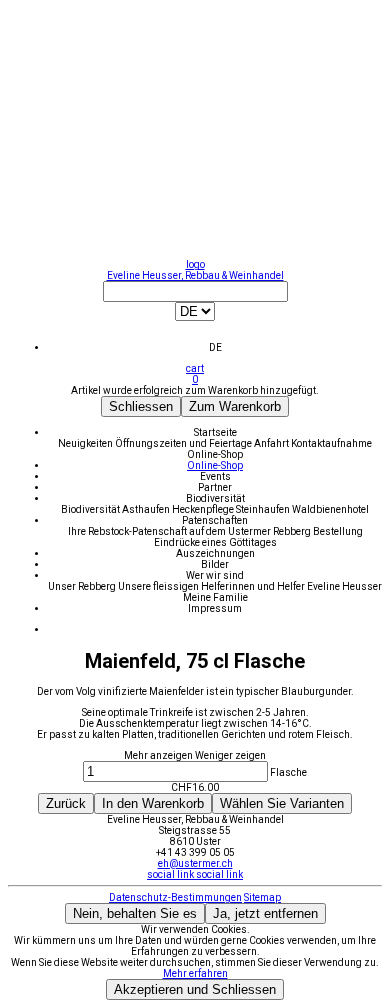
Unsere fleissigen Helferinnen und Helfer (212, 586)
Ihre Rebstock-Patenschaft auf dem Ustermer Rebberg (190, 531)
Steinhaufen (264, 509)
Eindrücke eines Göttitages (215, 542)
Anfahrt (272, 443)
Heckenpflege (204, 509)
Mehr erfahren (195, 973)
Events (215, 476)
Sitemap (262, 897)
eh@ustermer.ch (195, 863)
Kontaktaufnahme (331, 443)
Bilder (215, 564)
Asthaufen (147, 509)
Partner (215, 487)
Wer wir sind (215, 575)
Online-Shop (215, 454)
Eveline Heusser (344, 586)
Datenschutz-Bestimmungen (175, 897)
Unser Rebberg (83, 586)
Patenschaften (215, 520)
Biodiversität (215, 498)
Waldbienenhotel (330, 509)
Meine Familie (215, 597)
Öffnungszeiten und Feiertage (184, 443)
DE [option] (215, 347)
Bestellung (338, 531)
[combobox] (195, 317)
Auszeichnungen (215, 553)
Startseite (215, 432)
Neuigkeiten (86, 443)
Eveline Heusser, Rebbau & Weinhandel (195, 275)
